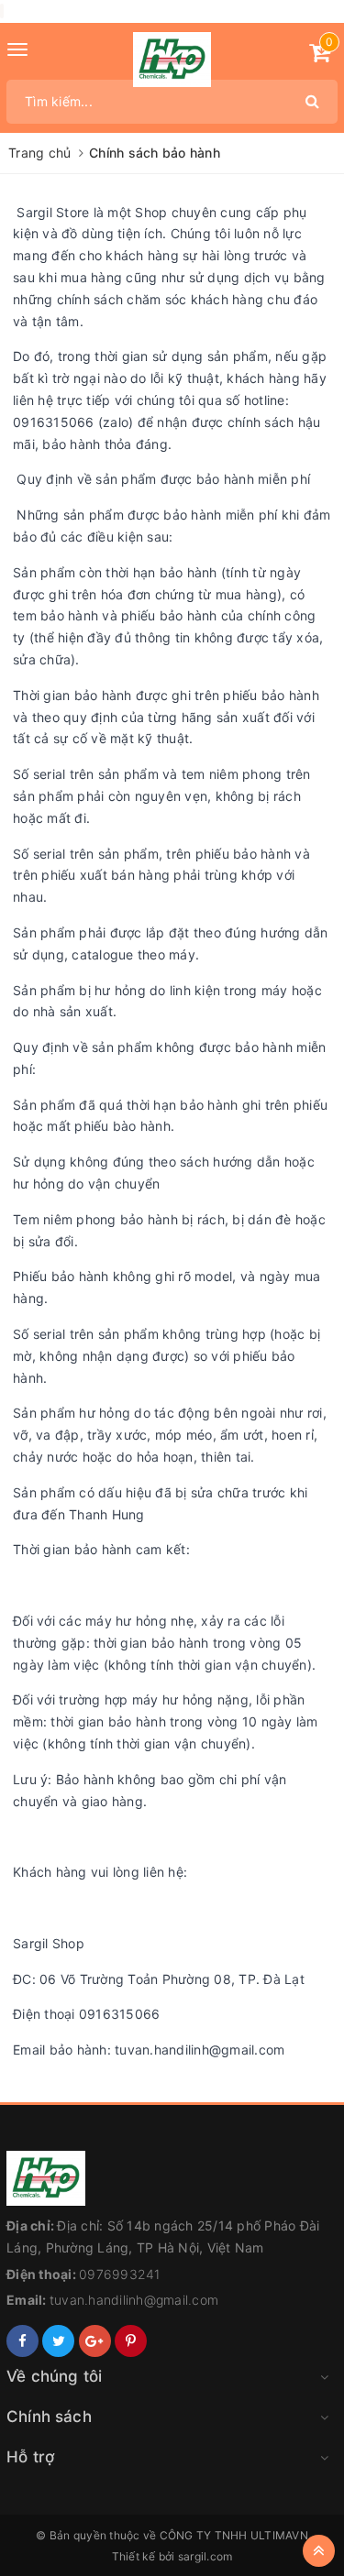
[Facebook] (22, 2341)
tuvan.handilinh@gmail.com (134, 2300)
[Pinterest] (131, 2341)
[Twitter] (58, 2341)
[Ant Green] (172, 2178)
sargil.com (205, 2556)
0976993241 (120, 2274)
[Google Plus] (95, 2341)
